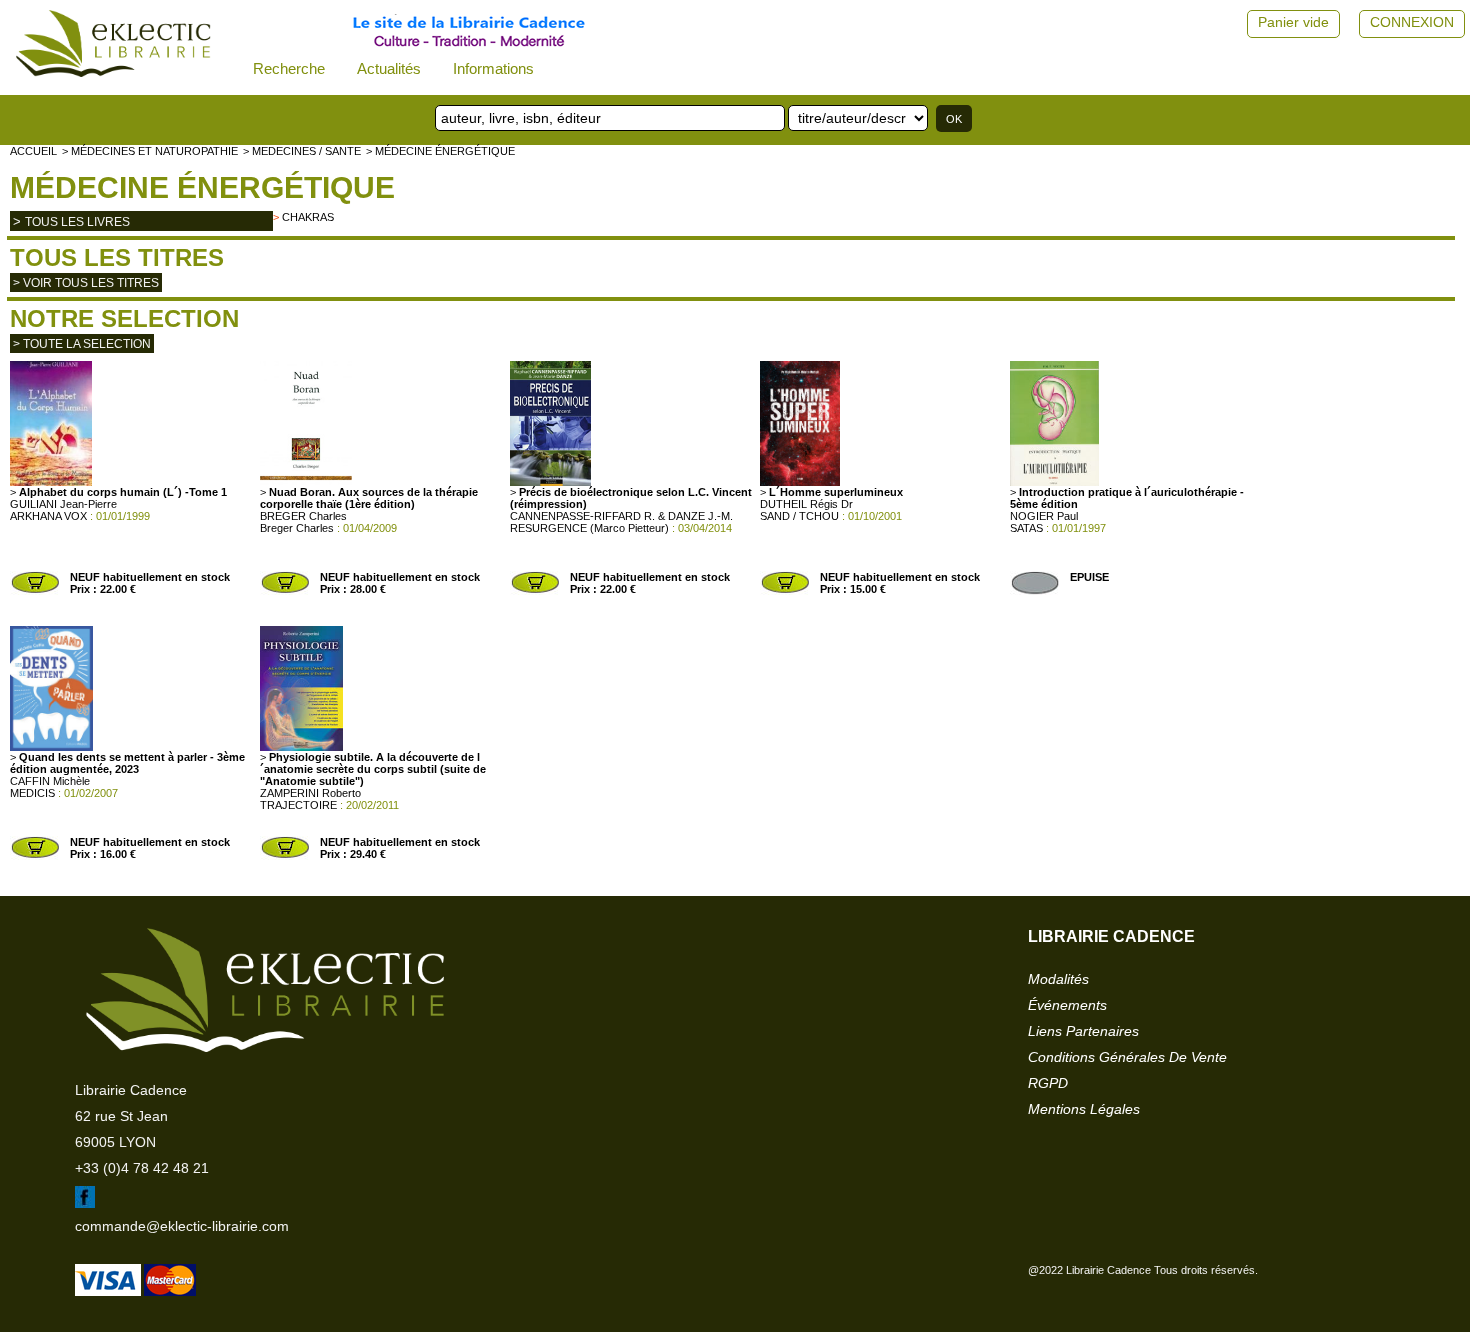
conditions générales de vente (1127, 1057)
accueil (33, 151)
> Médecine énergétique (440, 151)
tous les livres (77, 222)
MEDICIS (32, 793)
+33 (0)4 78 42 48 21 (142, 1168)
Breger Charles (297, 528)
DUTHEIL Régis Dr (806, 504)
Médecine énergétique (202, 187)
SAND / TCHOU (799, 516)
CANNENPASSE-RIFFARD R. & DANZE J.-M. (621, 516)
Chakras (308, 217)
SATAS (1026, 528)
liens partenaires (1083, 1031)
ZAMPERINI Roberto (310, 793)
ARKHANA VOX (48, 516)
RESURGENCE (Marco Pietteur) (589, 528)
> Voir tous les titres (86, 283)
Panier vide (1293, 22)
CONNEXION (1412, 22)
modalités (1058, 979)
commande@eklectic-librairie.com (182, 1226)
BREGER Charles (303, 516)
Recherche (289, 68)
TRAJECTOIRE (298, 805)
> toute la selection (82, 344)
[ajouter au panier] (35, 591)
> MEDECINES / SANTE (302, 151)
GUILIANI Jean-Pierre (63, 504)
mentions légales (1084, 1109)
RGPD (1048, 1083)
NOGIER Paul (1044, 516)
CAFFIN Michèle (50, 781)
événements (1067, 1005)
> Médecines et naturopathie (150, 151)
